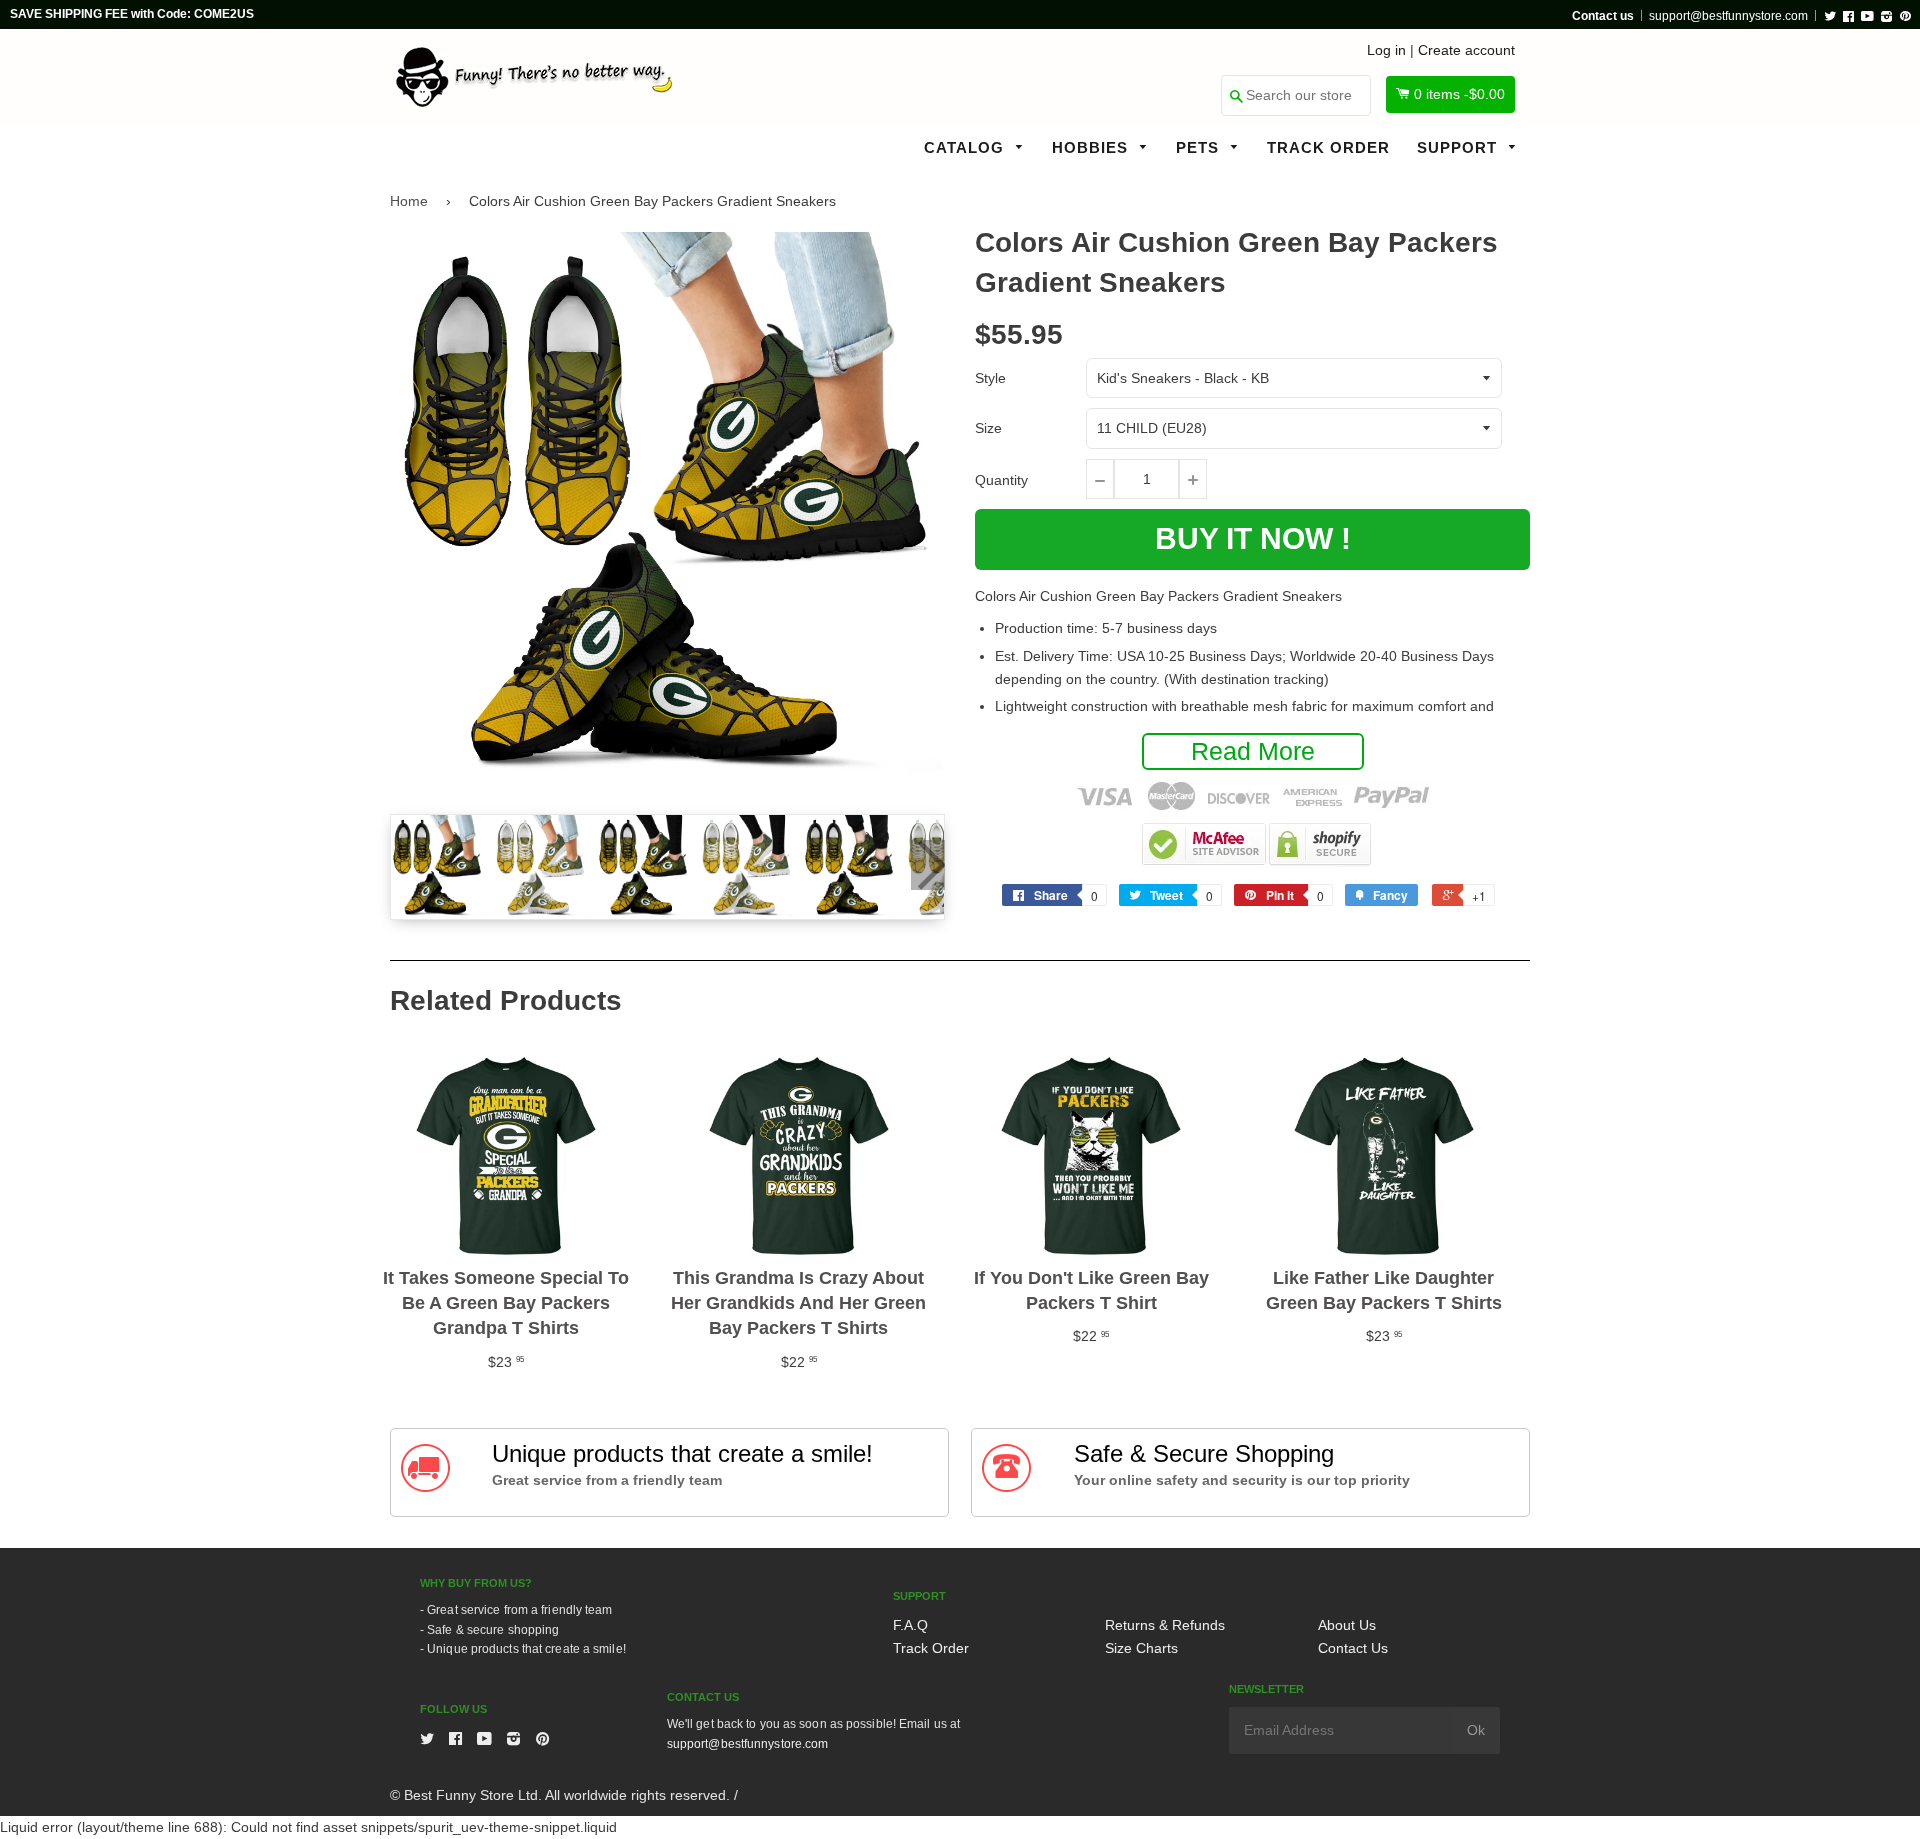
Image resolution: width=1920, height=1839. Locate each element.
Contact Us (1353, 1648)
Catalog (966, 147)
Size (988, 428)
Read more (1253, 751)
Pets (1200, 147)
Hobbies (1092, 147)
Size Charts (1141, 1648)
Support (1459, 147)
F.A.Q (910, 1625)
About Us (1347, 1625)
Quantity (1001, 480)
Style (990, 378)
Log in (1386, 50)
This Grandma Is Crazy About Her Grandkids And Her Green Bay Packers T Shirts (798, 1303)
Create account (1466, 50)
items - (1459, 94)
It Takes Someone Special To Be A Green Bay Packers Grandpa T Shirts (506, 1303)
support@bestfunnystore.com (1728, 16)
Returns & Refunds (1165, 1625)
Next (928, 865)
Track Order (1328, 147)
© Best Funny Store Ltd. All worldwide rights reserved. (560, 1795)
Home (409, 201)
